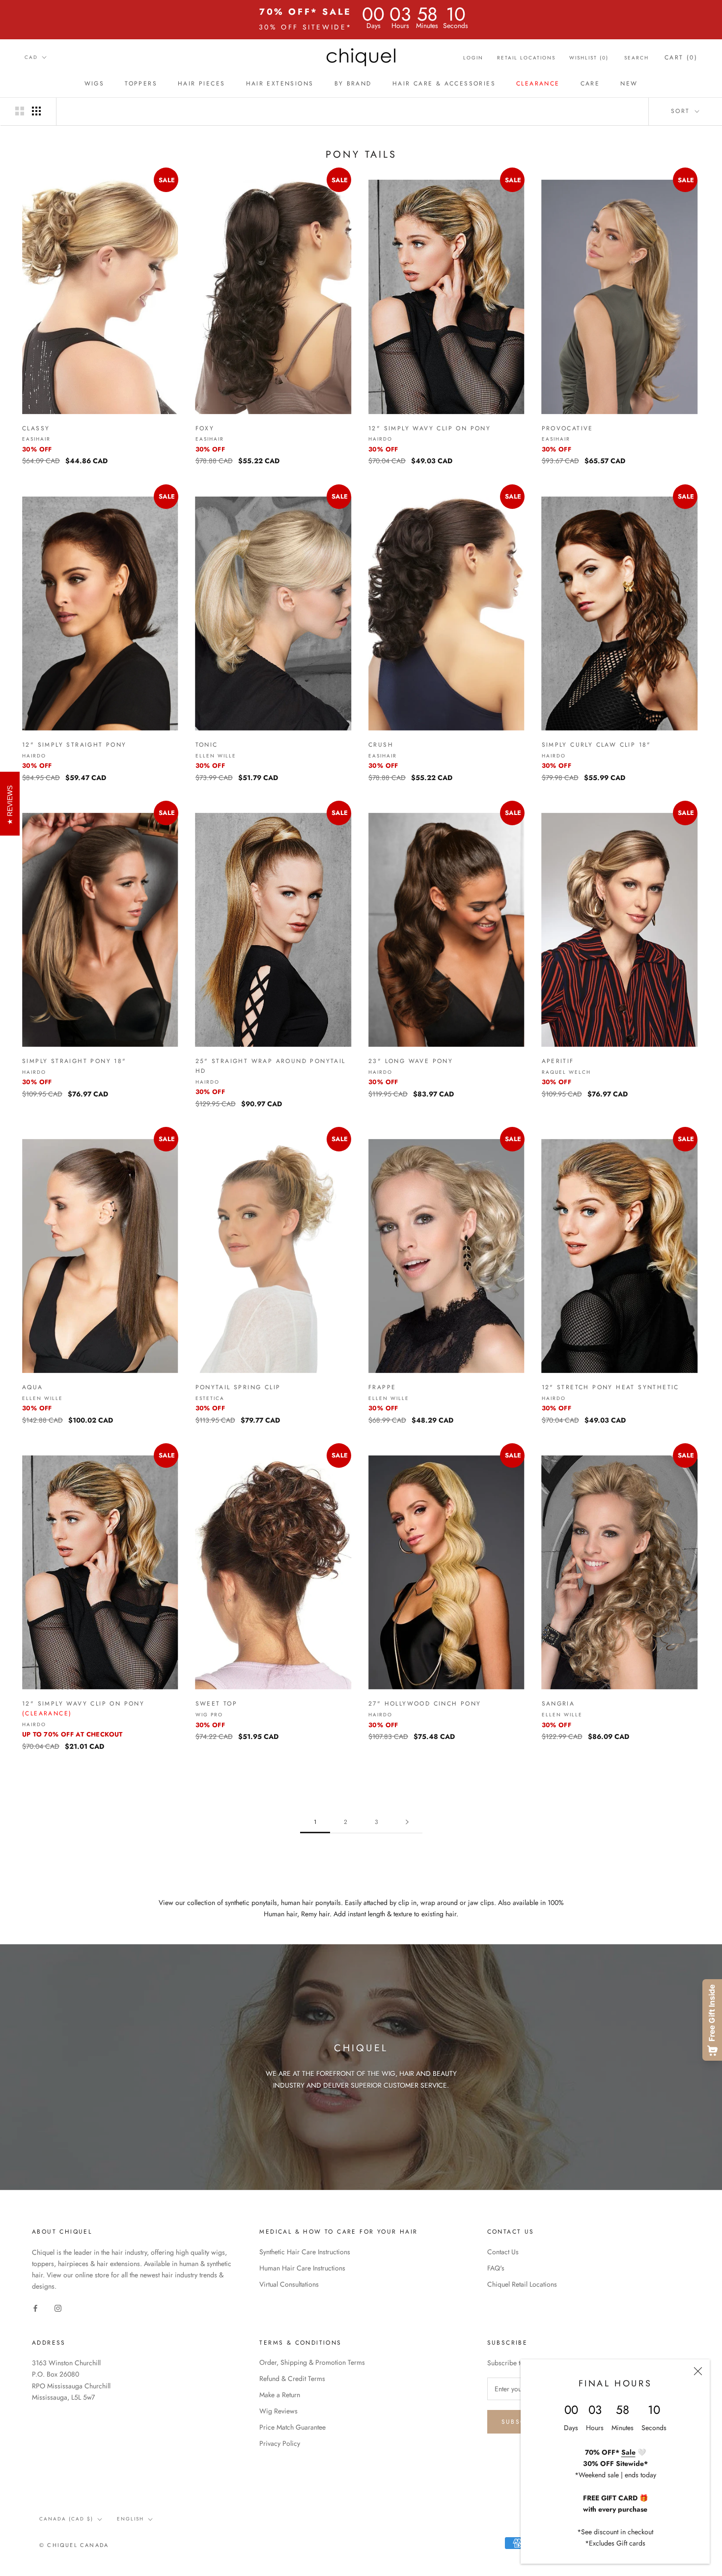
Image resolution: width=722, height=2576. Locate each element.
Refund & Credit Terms (292, 2379)
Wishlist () (589, 58)
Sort (682, 111)
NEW (629, 84)
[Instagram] (58, 2308)
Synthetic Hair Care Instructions (305, 2252)
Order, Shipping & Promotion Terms (312, 2362)
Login (473, 58)
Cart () (681, 57)
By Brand (353, 84)
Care (590, 84)
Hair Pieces (201, 84)
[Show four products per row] (36, 111)
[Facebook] (35, 2308)
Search (637, 58)
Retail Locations (526, 58)
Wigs (95, 84)
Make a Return (280, 2395)
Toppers (141, 84)
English (130, 2519)
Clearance (538, 84)
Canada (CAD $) (66, 2519)
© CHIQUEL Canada (74, 2545)
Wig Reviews (278, 2411)
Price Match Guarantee (292, 2427)
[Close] (698, 2371)
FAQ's (496, 2268)
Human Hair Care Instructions (302, 2268)
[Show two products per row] (20, 111)
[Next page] (407, 1822)
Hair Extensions (280, 84)
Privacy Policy (280, 2443)
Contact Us (503, 2252)
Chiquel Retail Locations (522, 2284)
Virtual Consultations (289, 2284)
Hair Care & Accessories (444, 84)
